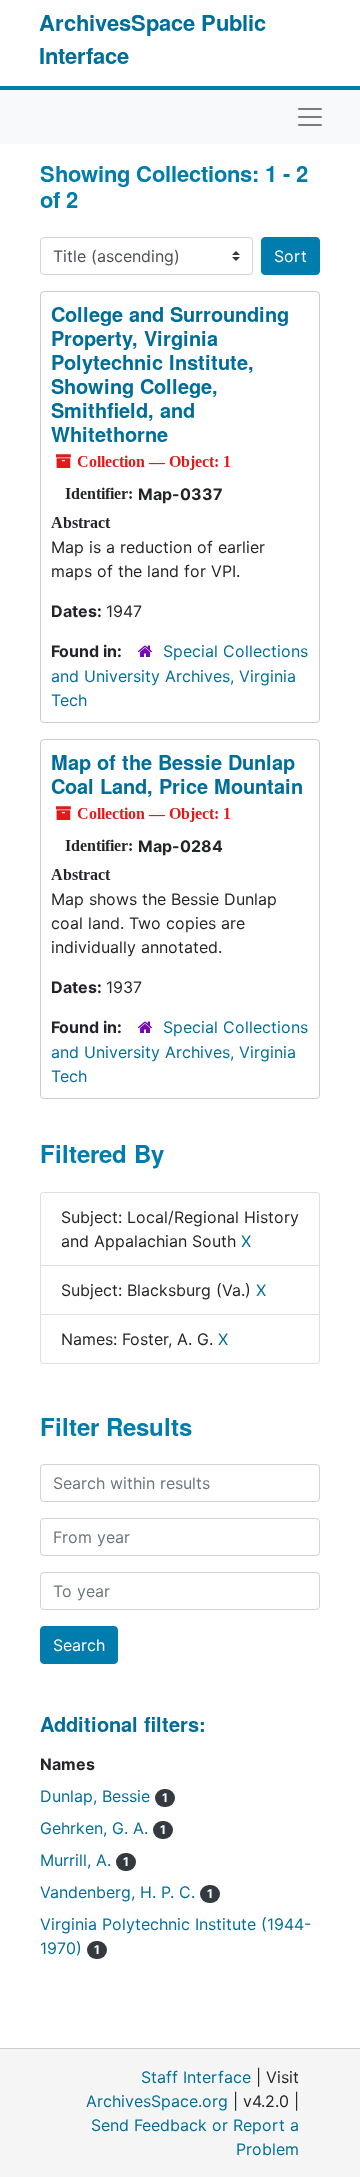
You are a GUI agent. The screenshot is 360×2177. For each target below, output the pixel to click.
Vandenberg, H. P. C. (126, 1892)
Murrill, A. (84, 1860)
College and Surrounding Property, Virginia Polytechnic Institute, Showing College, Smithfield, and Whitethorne (170, 373)
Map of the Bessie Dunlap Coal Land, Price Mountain (177, 773)
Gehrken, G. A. (103, 1828)
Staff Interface (196, 2077)
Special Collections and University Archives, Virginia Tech (179, 675)
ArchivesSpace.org (157, 2101)
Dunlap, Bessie (104, 1796)
